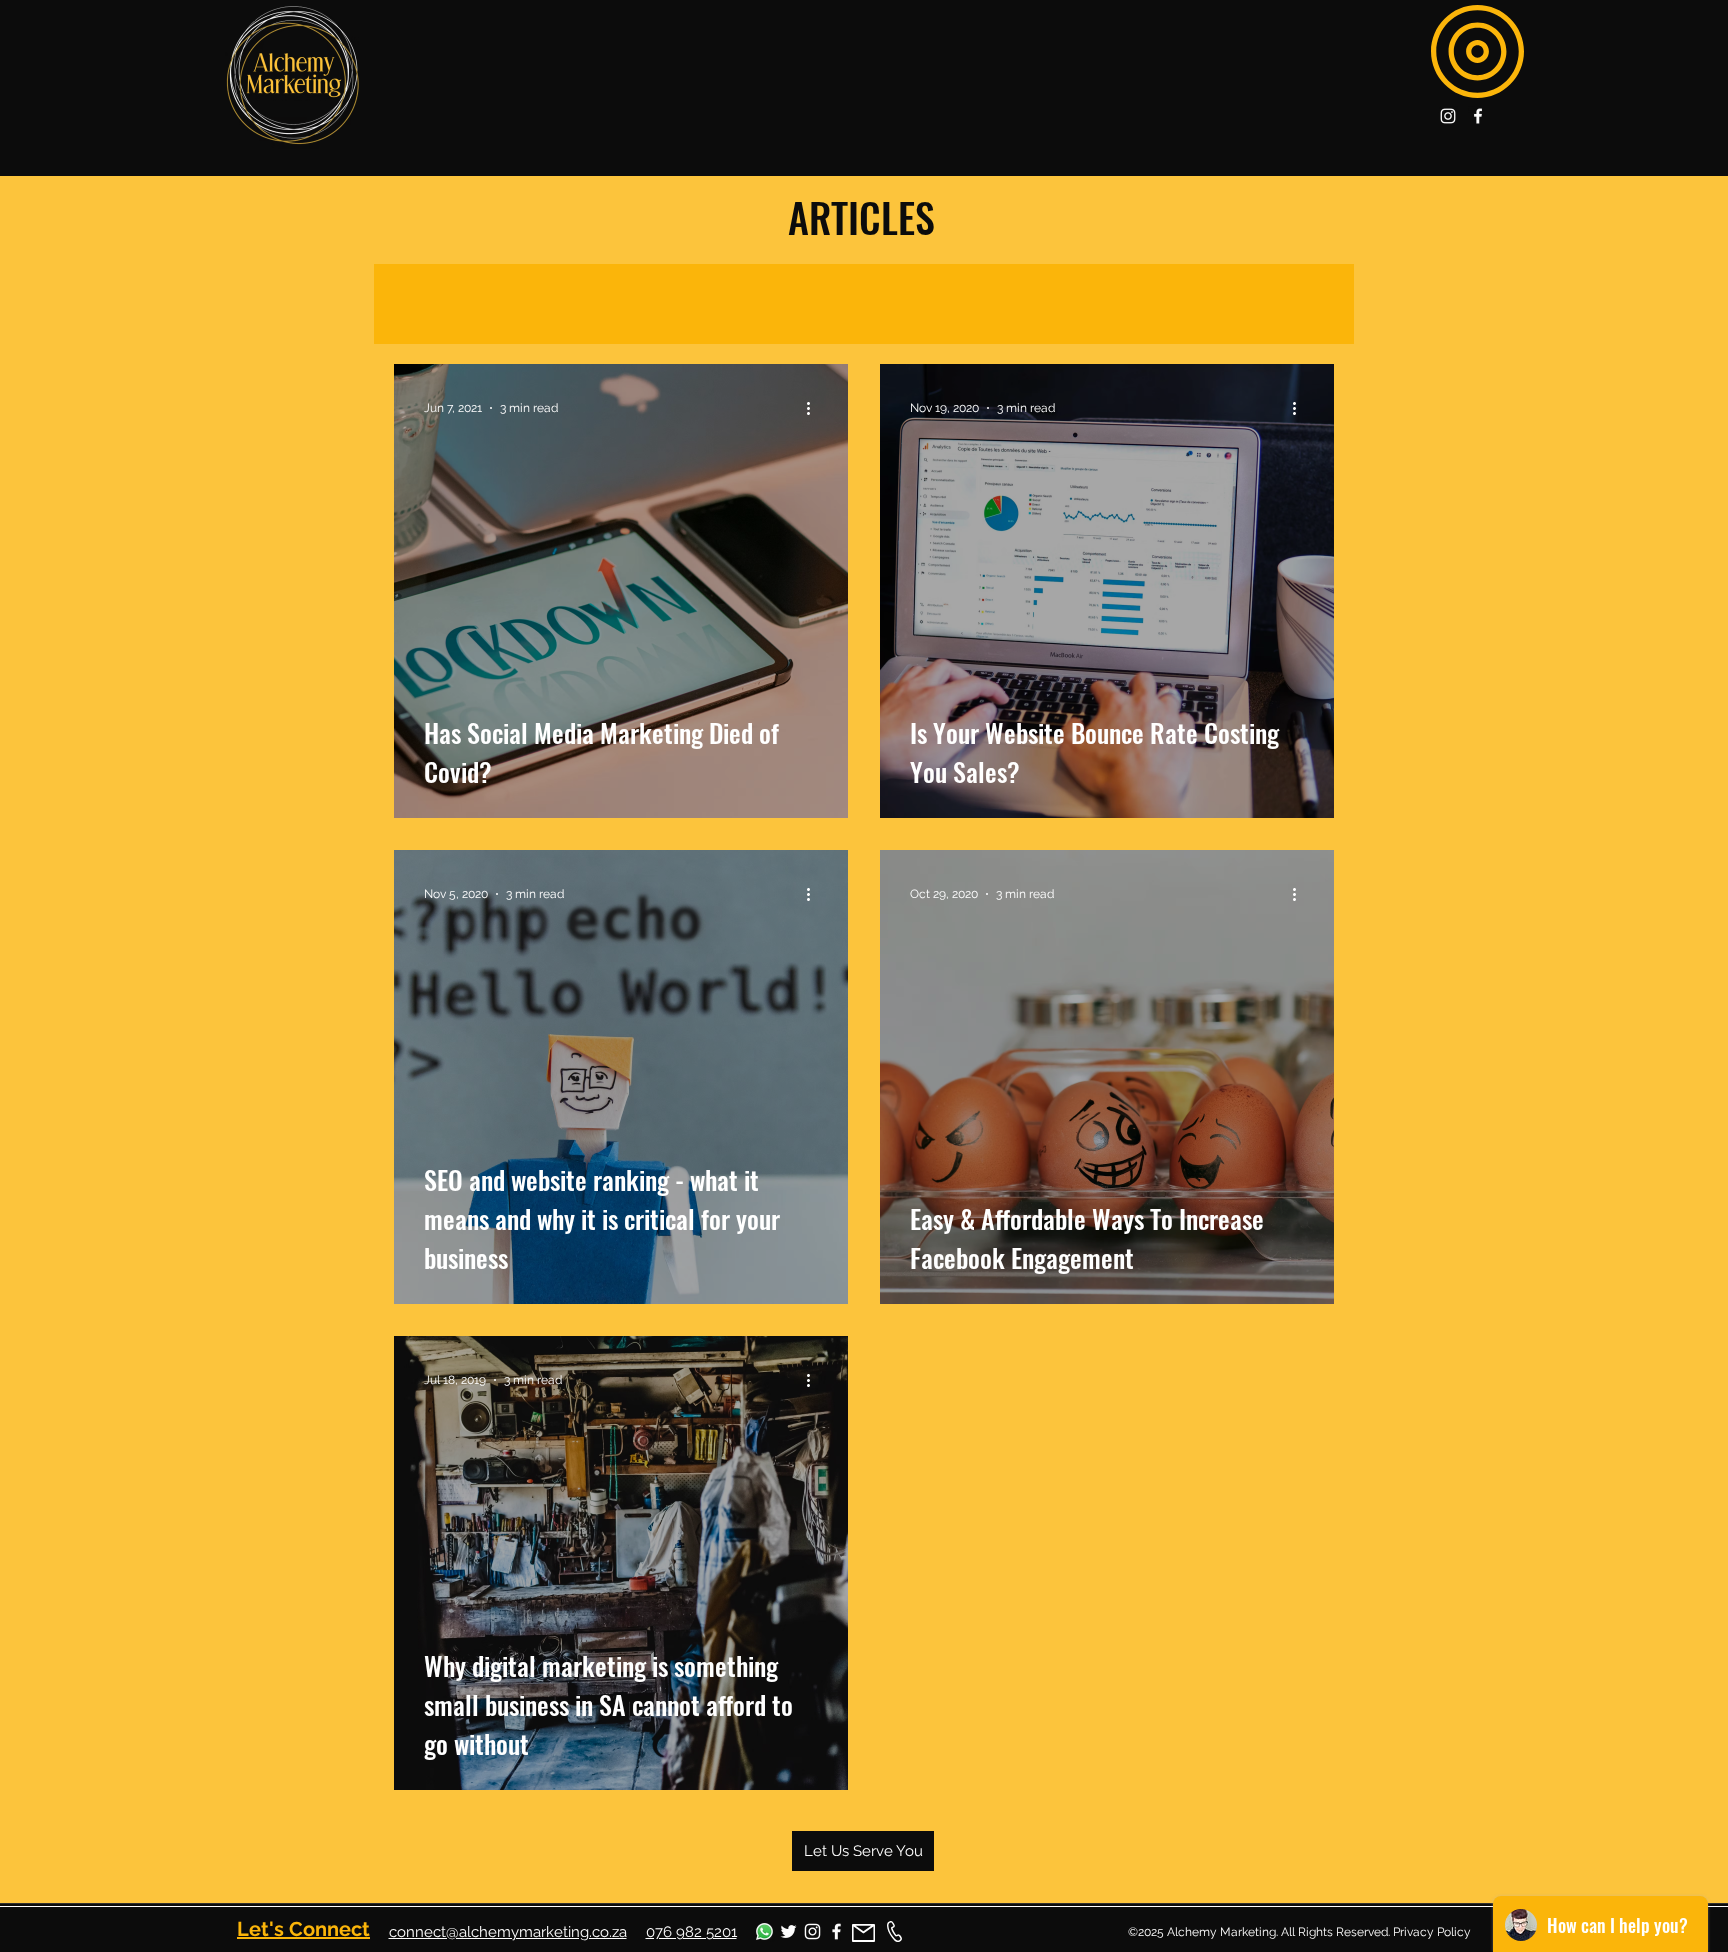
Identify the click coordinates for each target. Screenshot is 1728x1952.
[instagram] (1448, 116)
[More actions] (815, 408)
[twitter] (788, 1931)
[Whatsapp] (764, 1931)
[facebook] (1478, 116)
